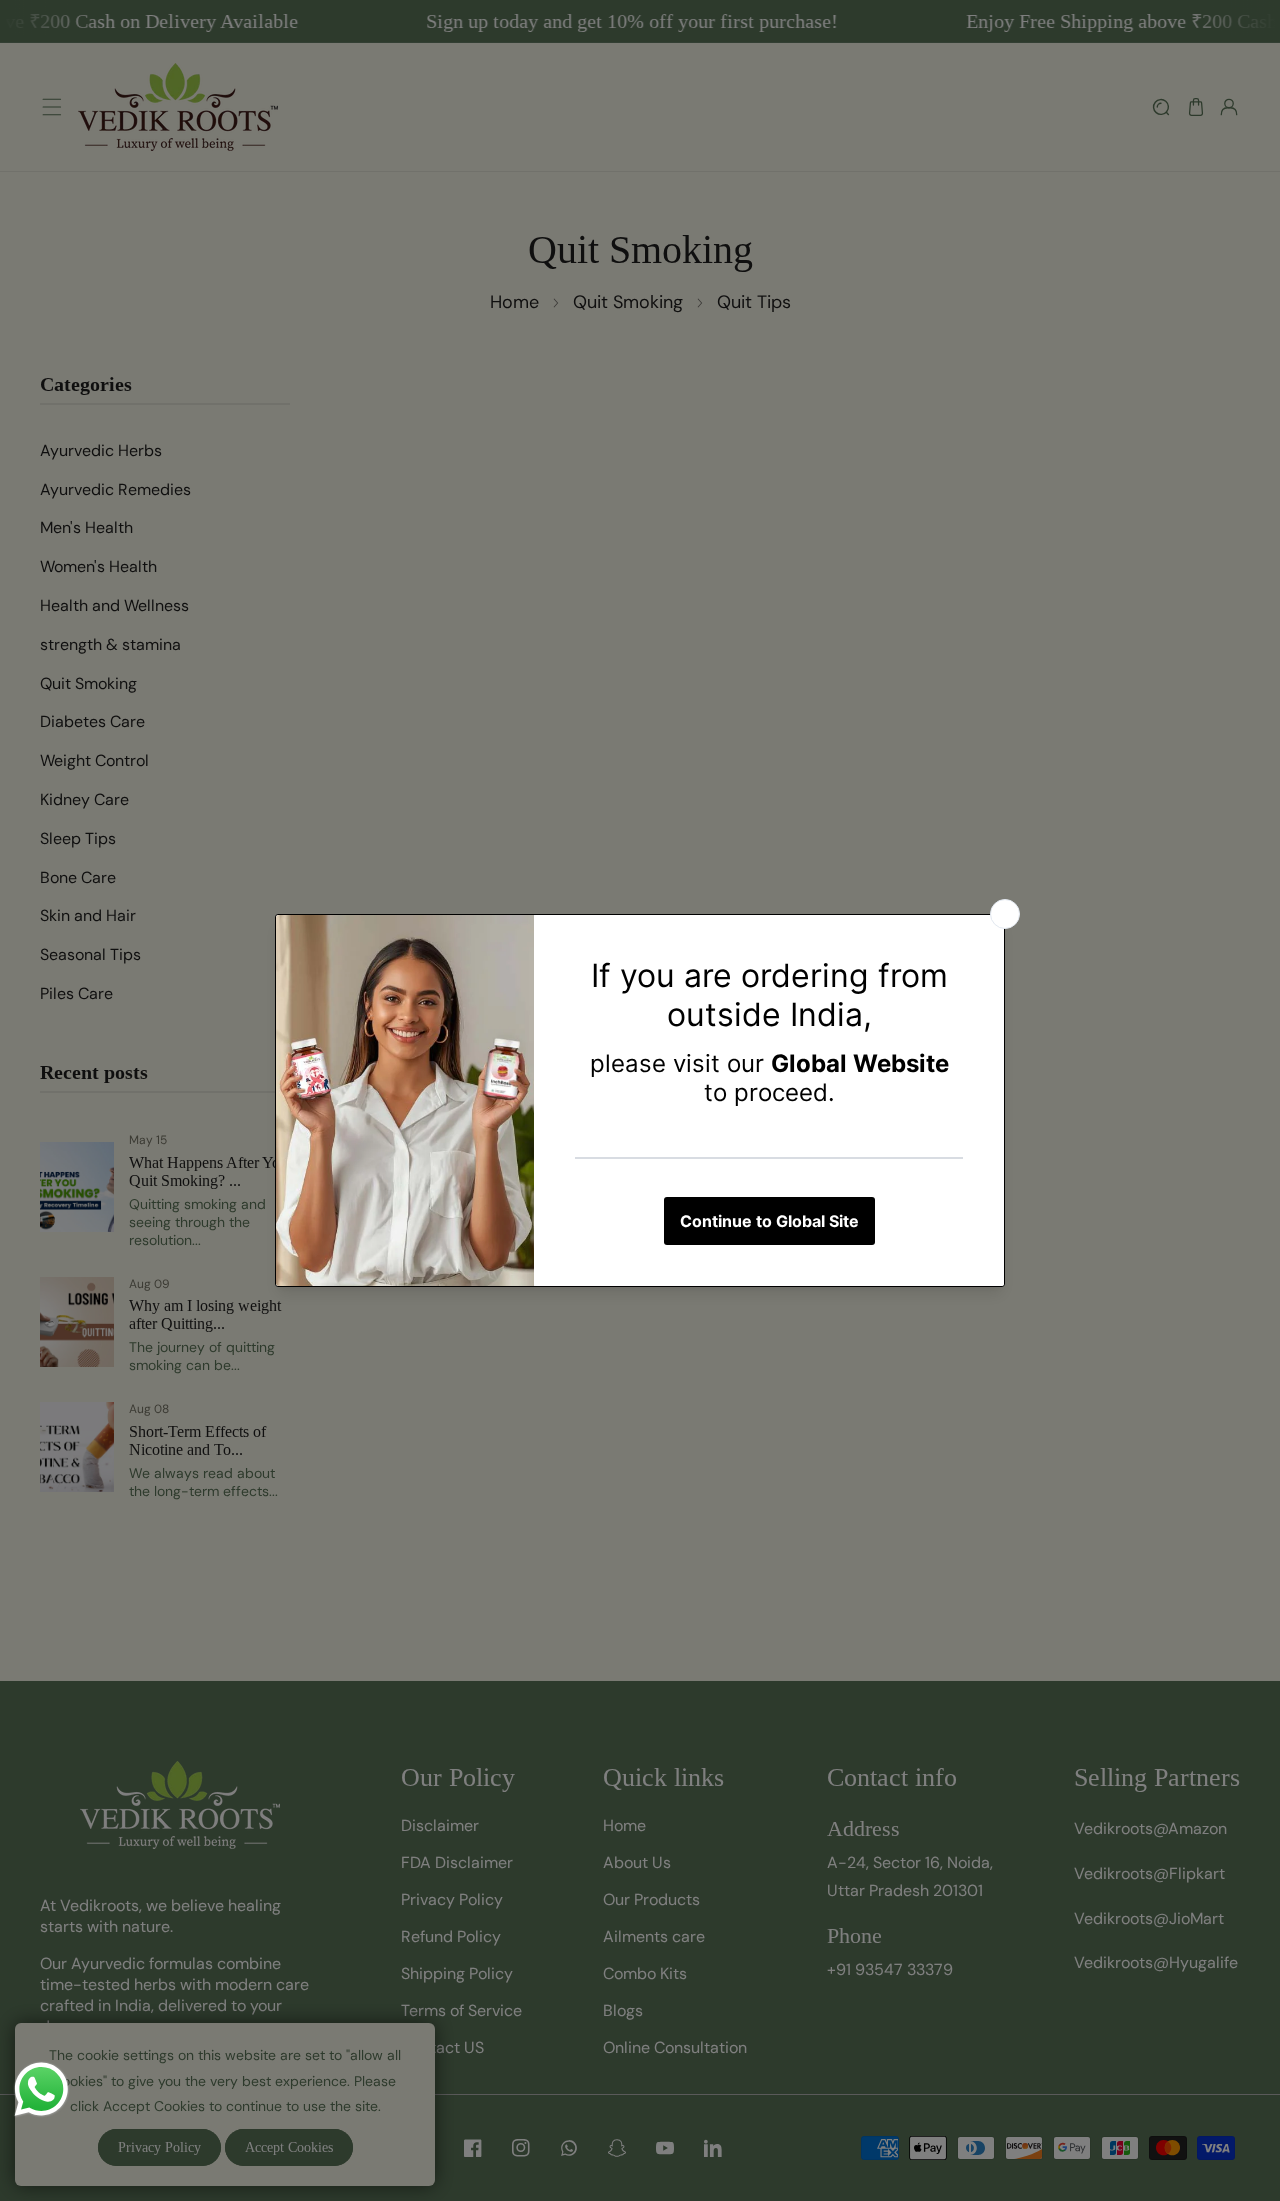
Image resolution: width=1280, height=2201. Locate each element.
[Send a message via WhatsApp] (41, 2089)
